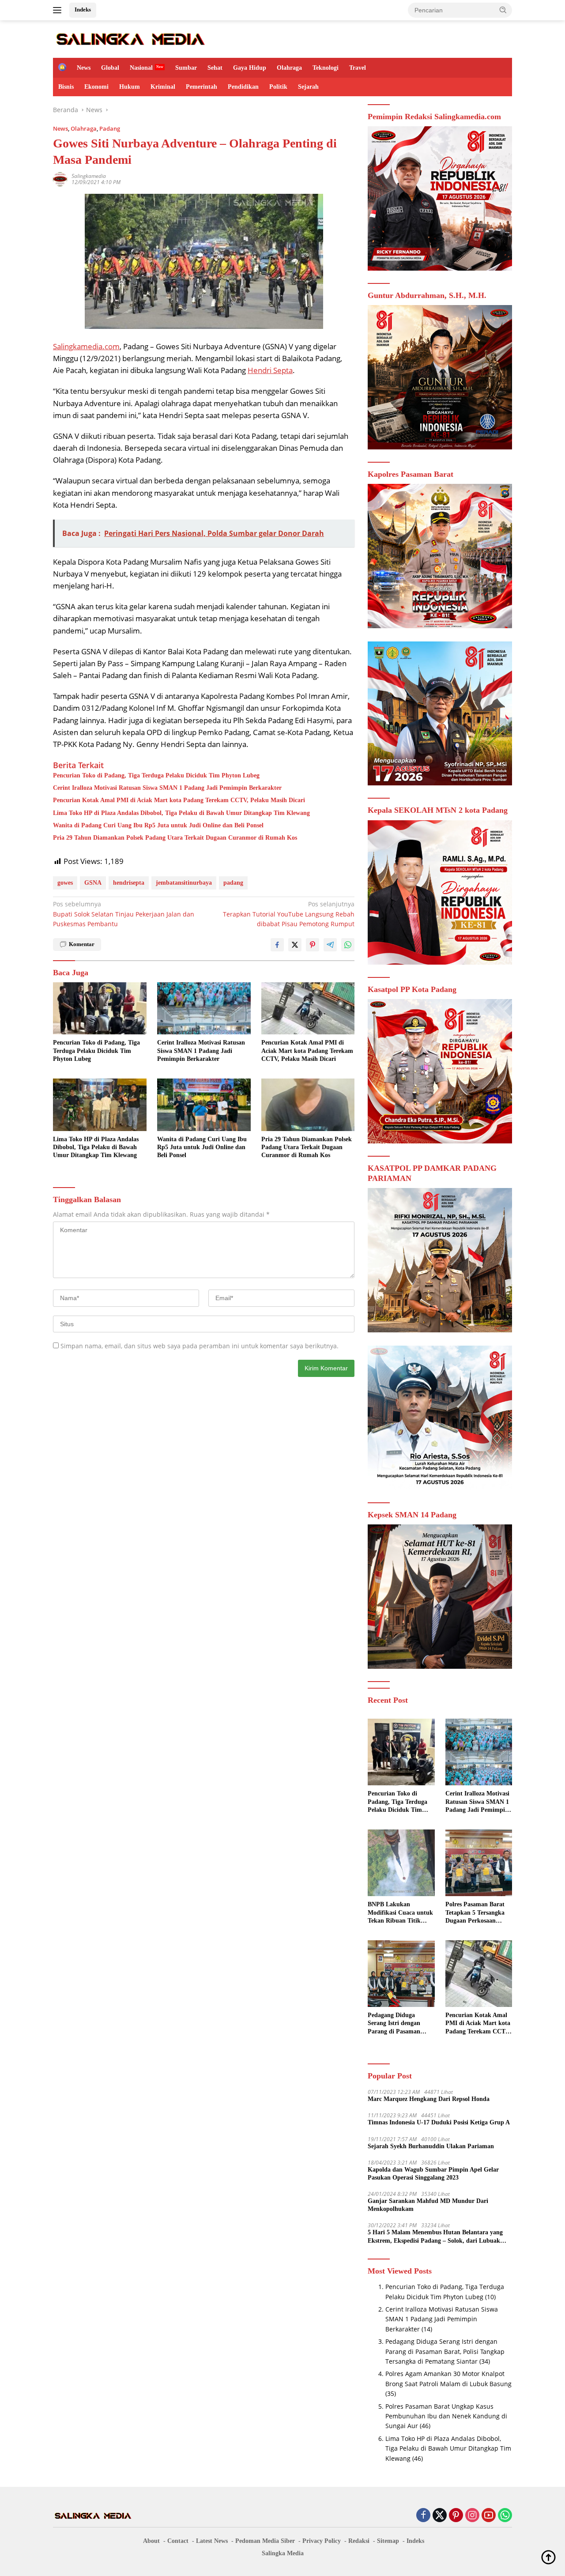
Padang (110, 128)
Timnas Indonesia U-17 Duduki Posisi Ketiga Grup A (439, 2122)
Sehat (215, 68)
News (84, 68)
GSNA (93, 883)
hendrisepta (129, 883)
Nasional (141, 68)
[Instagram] (472, 2516)
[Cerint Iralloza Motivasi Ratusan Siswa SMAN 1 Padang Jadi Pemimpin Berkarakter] (204, 1009)
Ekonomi (96, 87)
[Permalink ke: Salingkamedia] (60, 179)
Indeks (83, 9)
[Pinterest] (456, 2516)
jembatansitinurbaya (184, 883)
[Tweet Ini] (295, 945)
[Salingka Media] (130, 38)
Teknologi (326, 68)
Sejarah (308, 87)
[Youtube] (489, 2516)
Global (110, 68)
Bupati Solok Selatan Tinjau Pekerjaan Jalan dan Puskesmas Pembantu (124, 914)
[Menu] (59, 10)
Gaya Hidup (250, 68)
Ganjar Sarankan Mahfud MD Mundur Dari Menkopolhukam (428, 2205)
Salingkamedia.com (86, 346)
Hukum (130, 87)
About (151, 2541)
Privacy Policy (322, 2541)
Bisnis (66, 87)
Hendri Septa (270, 370)
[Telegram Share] (330, 945)
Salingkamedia (89, 176)
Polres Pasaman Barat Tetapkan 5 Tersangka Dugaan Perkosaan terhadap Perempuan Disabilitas (475, 1913)
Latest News (212, 2541)
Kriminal (163, 87)
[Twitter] (440, 2516)
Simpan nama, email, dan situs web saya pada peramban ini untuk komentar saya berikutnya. (200, 1346)
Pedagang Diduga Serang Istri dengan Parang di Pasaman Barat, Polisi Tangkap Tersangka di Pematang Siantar (399, 2024)
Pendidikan (243, 87)
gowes (65, 883)
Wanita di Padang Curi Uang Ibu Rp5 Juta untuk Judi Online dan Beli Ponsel (158, 825)
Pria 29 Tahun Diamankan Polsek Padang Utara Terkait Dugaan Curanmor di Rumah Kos (175, 838)
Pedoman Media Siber (265, 2541)
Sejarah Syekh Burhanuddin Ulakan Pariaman (431, 2146)
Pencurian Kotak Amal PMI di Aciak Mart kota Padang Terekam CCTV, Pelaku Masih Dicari (179, 800)
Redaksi (359, 2541)
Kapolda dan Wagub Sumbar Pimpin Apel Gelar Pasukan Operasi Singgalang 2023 (433, 2174)
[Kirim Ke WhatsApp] (348, 945)
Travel (358, 68)
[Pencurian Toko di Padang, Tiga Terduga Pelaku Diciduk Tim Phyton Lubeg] (100, 1009)
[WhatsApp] (505, 2516)
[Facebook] (423, 2516)
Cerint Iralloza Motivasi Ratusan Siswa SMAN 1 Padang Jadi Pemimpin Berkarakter (167, 788)
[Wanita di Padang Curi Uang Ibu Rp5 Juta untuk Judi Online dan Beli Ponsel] (204, 1105)
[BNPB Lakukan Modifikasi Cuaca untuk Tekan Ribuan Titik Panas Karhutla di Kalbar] (401, 1863)
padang (233, 883)
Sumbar (186, 68)
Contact (178, 2541)
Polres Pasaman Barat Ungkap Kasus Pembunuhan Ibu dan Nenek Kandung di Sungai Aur (446, 2416)
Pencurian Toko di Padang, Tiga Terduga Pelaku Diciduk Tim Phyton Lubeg (156, 775)
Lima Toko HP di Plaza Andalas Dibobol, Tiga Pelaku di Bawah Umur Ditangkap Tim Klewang (181, 813)
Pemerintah (202, 87)
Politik (278, 87)
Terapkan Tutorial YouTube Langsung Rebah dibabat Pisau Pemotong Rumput (289, 914)
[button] (503, 10)
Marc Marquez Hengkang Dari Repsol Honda (429, 2099)
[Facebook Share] (277, 945)
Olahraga (289, 68)
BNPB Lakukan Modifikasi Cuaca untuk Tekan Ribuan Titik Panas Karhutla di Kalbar (400, 1913)
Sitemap (388, 2541)
